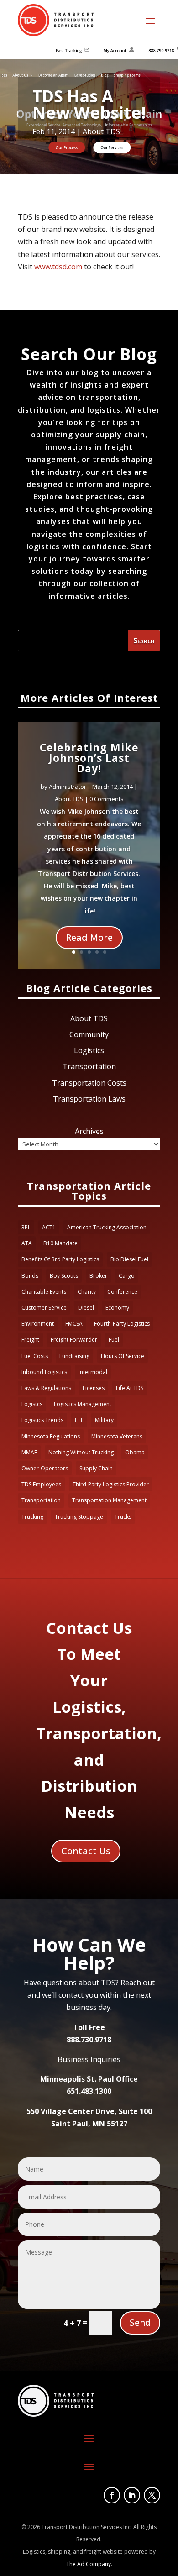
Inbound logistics (44, 1372)
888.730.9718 (89, 2040)
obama (135, 1452)
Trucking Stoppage (79, 1517)
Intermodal (93, 1372)
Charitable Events (44, 1292)
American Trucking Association (107, 1227)
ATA (27, 1243)
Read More (89, 937)
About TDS (101, 131)
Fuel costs (35, 1356)
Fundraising (74, 1356)
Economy (117, 1308)
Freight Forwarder (74, 1340)
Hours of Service (123, 1356)
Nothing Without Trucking (81, 1452)
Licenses (94, 1388)
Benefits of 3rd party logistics (60, 1259)
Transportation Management (109, 1500)
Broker (98, 1276)
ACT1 (49, 1227)
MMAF (29, 1452)
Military (104, 1420)
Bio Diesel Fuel (129, 1259)
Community (89, 1034)
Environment (38, 1324)
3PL (26, 1227)
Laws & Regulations (46, 1388)
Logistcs (32, 1404)
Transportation (89, 1066)
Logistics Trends (42, 1420)
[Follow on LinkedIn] (132, 2495)
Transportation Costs (89, 1083)
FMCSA (74, 1324)
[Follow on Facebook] (112, 2495)
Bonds (30, 1276)
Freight (30, 1340)
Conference (122, 1292)
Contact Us (86, 1851)
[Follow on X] (152, 2495)
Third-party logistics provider (111, 1484)
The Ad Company (89, 2564)
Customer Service (44, 1308)
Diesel (86, 1308)
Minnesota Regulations (51, 1436)
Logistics (89, 1050)
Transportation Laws (89, 1099)
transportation (41, 1500)
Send (140, 2323)
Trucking (32, 1517)
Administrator (68, 787)
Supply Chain (96, 1468)
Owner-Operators (45, 1468)
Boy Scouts (64, 1276)
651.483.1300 (89, 2091)
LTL (79, 1420)
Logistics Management (83, 1404)
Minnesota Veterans (117, 1436)
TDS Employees (41, 1484)
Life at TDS (130, 1388)
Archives (89, 1131)
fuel (114, 1340)
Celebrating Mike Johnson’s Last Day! (89, 758)
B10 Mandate (60, 1243)
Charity (87, 1292)
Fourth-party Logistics (122, 1324)
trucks (123, 1517)
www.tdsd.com (58, 267)
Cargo (127, 1276)
